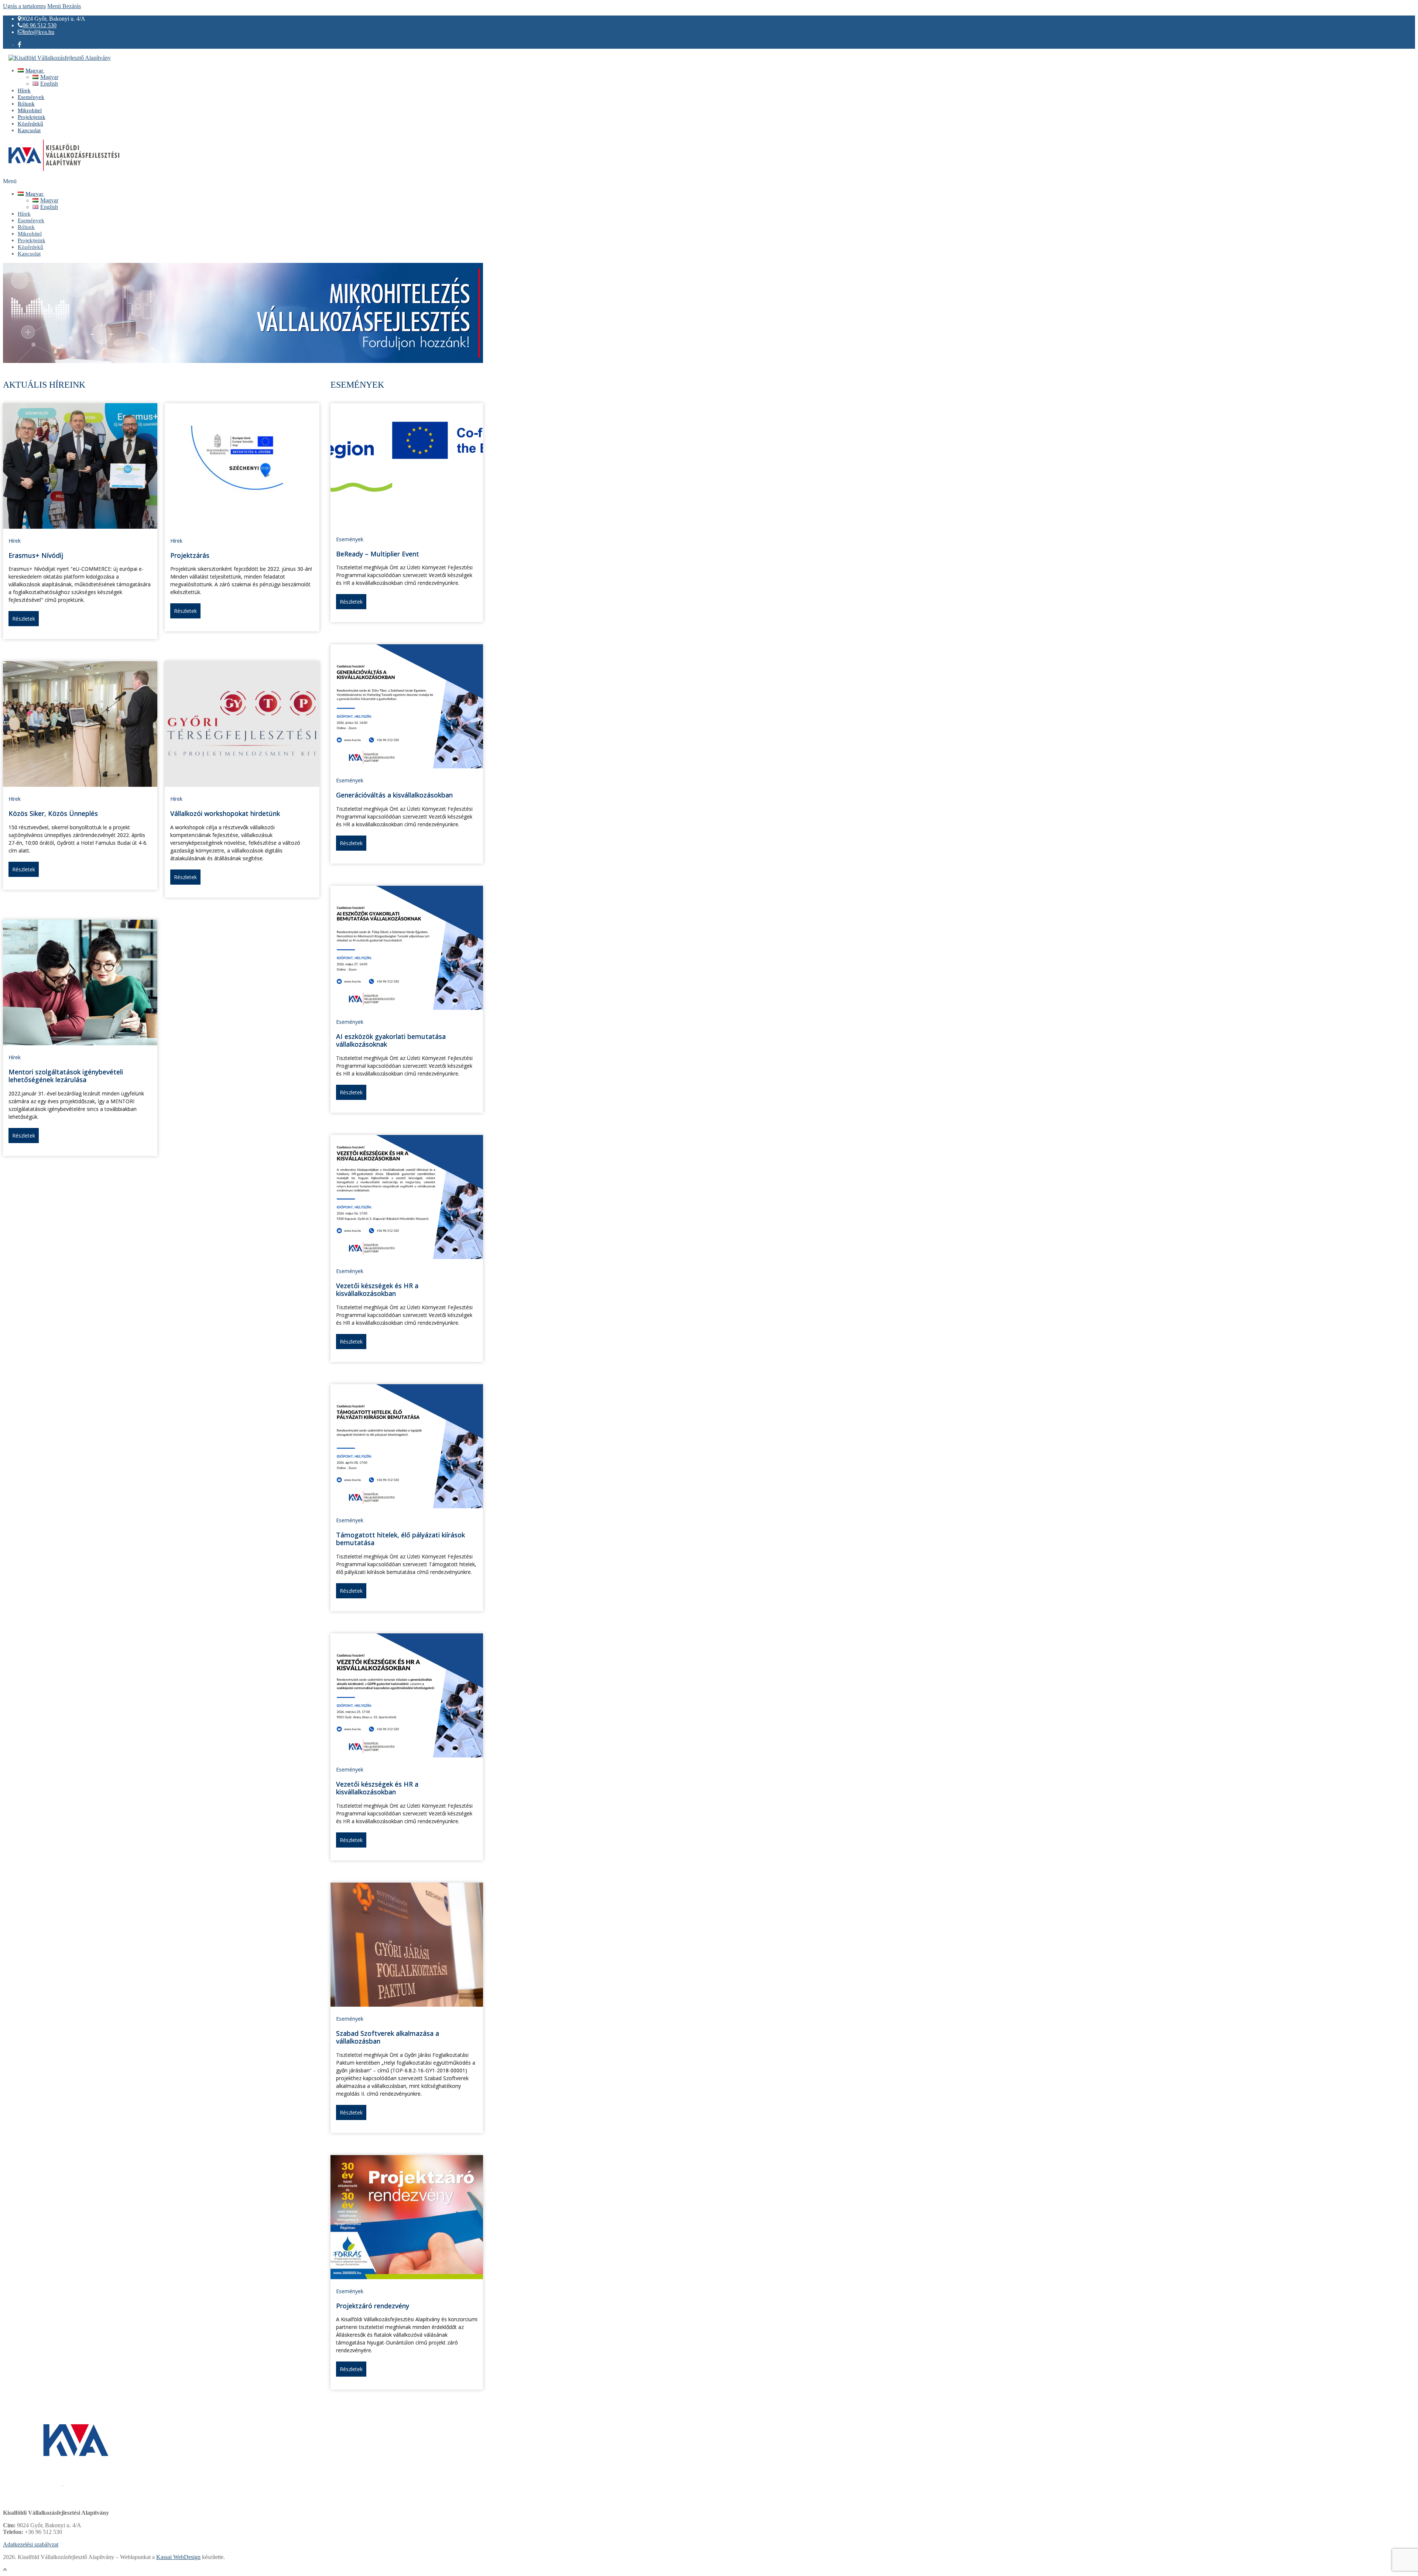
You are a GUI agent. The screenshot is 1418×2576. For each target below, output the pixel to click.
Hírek (15, 541)
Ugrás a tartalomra (24, 6)
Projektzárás (190, 555)
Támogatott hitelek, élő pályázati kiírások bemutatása (400, 1539)
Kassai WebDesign (178, 2557)
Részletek (24, 619)
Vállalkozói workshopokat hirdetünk (225, 813)
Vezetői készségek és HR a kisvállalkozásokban (377, 1290)
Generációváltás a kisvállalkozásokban (394, 795)
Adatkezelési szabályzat (31, 2544)
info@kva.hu (39, 32)
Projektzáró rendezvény (373, 2306)
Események (350, 539)
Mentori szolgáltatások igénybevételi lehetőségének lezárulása (66, 1076)
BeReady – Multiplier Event (378, 554)
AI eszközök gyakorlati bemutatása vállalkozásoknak (391, 1040)
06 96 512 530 (40, 25)
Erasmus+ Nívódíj (36, 555)
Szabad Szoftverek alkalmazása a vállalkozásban (388, 2037)
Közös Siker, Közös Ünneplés (53, 813)
